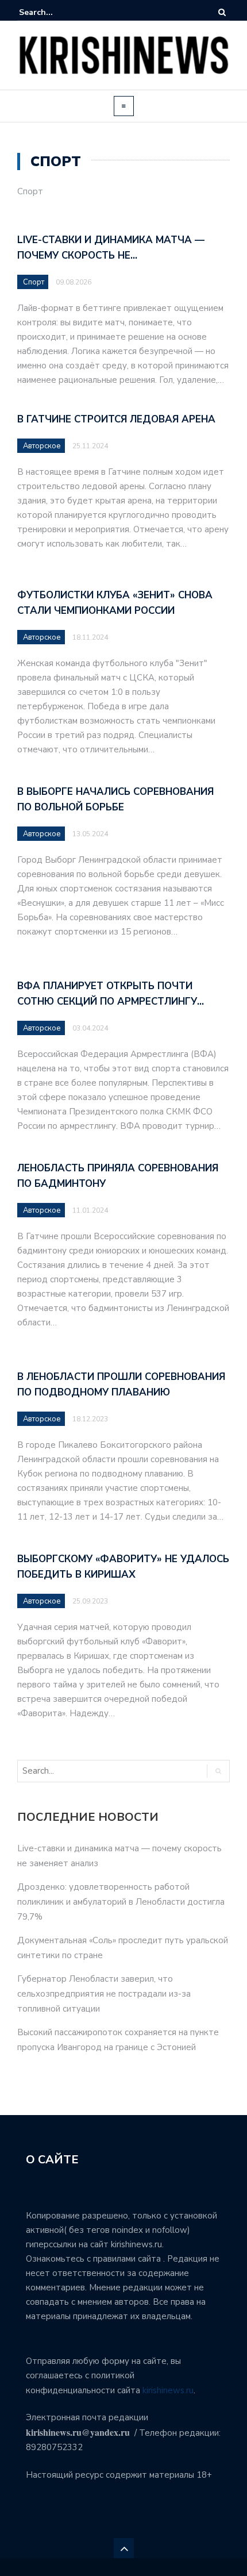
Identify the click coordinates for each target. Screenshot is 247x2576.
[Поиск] (222, 12)
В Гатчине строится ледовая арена (116, 419)
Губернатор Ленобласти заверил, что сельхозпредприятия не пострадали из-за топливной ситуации (104, 1994)
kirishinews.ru (168, 2390)
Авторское (42, 446)
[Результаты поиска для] (54, 12)
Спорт (34, 282)
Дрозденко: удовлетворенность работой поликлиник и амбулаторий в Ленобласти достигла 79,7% (121, 1902)
